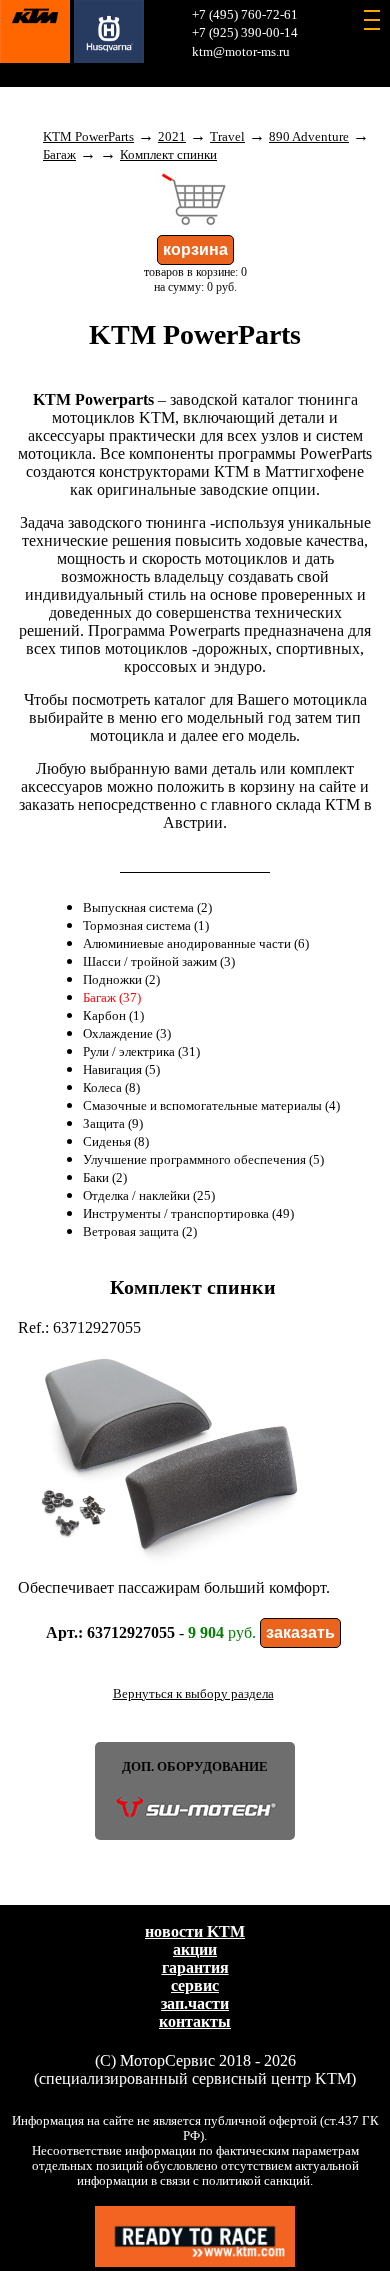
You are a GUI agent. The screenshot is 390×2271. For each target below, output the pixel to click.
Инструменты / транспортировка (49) (188, 1214)
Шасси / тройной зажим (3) (159, 962)
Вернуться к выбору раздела (193, 1694)
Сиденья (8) (116, 1142)
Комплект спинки (168, 155)
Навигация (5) (121, 1070)
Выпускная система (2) (147, 908)
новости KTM (195, 1931)
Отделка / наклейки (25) (149, 1196)
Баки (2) (105, 1178)
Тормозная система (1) (146, 926)
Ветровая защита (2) (140, 1232)
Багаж (59, 155)
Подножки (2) (121, 980)
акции (195, 1949)
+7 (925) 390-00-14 (245, 33)
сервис (195, 1985)
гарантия (195, 1967)
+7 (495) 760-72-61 (245, 15)
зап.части (195, 2003)
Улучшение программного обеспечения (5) (203, 1160)
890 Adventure (309, 137)
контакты (195, 2021)
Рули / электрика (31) (141, 1052)
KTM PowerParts (88, 137)
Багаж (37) (112, 998)
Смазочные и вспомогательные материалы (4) (211, 1106)
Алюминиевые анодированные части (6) (196, 944)
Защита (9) (113, 1124)
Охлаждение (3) (127, 1034)
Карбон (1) (113, 1016)
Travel (227, 137)
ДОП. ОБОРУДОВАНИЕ (195, 1767)
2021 (172, 137)
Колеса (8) (111, 1088)
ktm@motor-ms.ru (241, 52)
